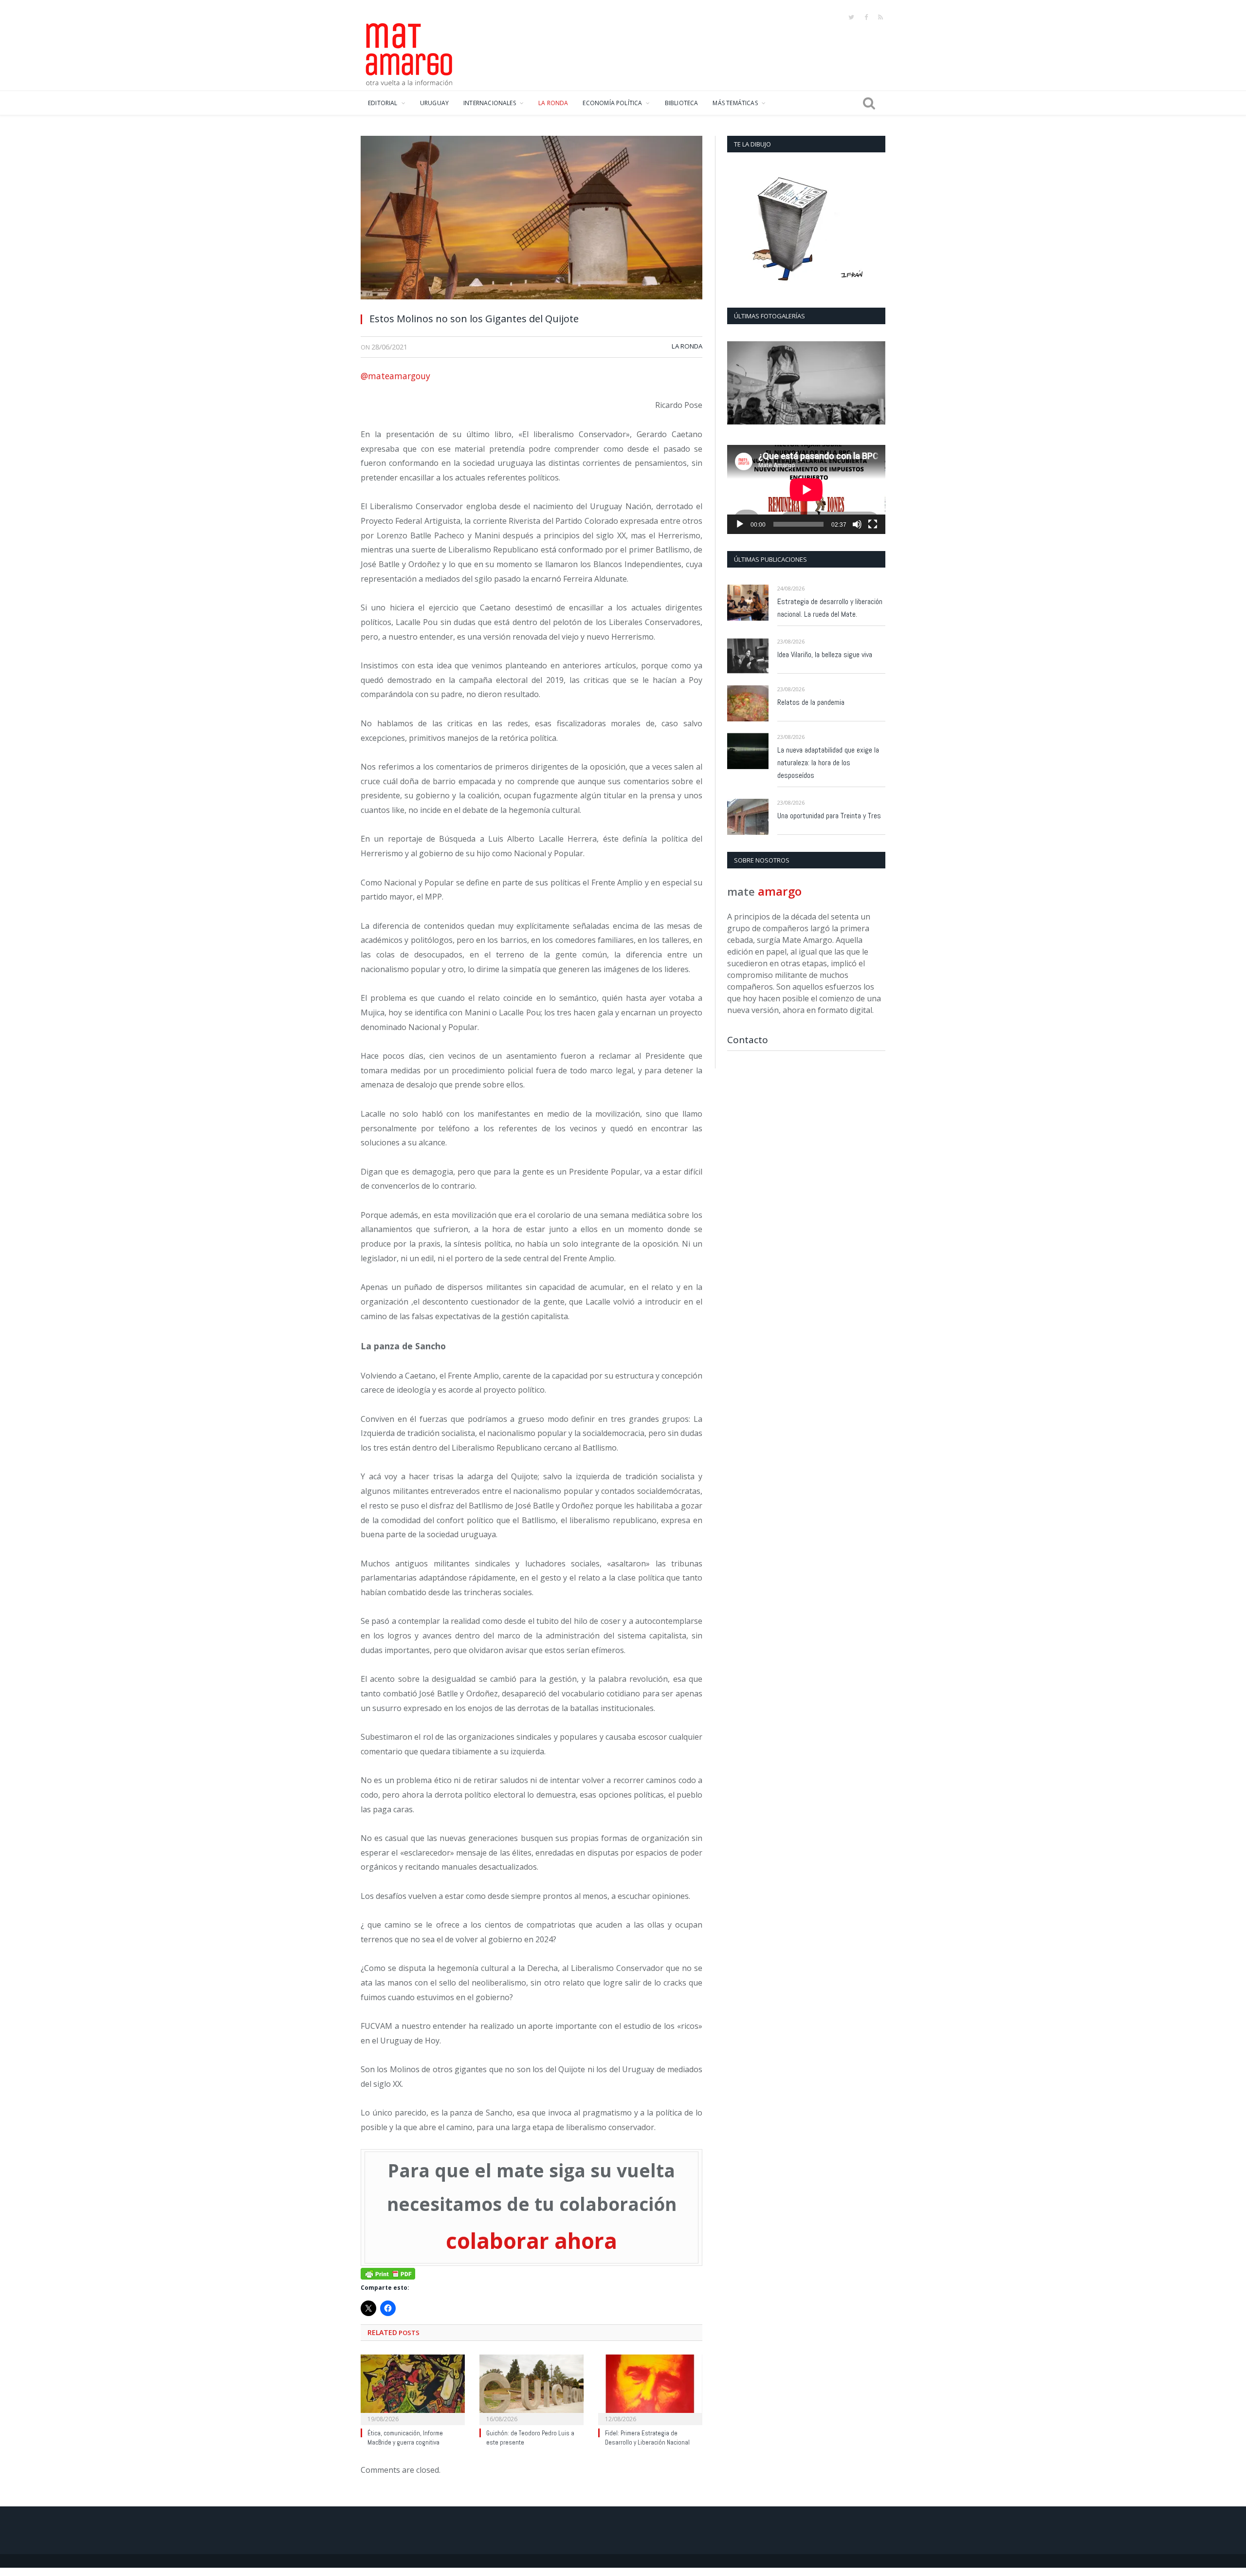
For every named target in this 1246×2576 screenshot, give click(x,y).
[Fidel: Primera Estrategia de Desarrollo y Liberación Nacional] (650, 2386)
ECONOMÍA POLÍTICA (612, 103)
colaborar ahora (531, 2239)
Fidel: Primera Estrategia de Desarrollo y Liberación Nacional (647, 2435)
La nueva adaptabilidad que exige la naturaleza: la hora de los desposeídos (828, 763)
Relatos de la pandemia (811, 702)
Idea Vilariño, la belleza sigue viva (825, 654)
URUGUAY (434, 103)
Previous (738, 384)
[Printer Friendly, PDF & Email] (388, 2270)
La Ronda (687, 346)
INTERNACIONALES (490, 103)
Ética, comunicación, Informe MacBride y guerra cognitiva (405, 2435)
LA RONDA (553, 103)
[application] (806, 489)
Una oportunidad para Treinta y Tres (829, 816)
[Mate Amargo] (409, 53)
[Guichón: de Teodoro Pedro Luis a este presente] (531, 2386)
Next (874, 384)
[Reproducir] (740, 524)
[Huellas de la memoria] (806, 383)
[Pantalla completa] (873, 524)
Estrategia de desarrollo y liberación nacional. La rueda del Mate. (830, 608)
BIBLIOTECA (682, 103)
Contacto (748, 1040)
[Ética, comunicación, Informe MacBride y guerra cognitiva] (413, 2386)
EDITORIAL (383, 103)
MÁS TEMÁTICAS (735, 103)
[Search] (869, 103)
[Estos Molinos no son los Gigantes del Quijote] (531, 220)
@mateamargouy (395, 376)
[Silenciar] (857, 524)
